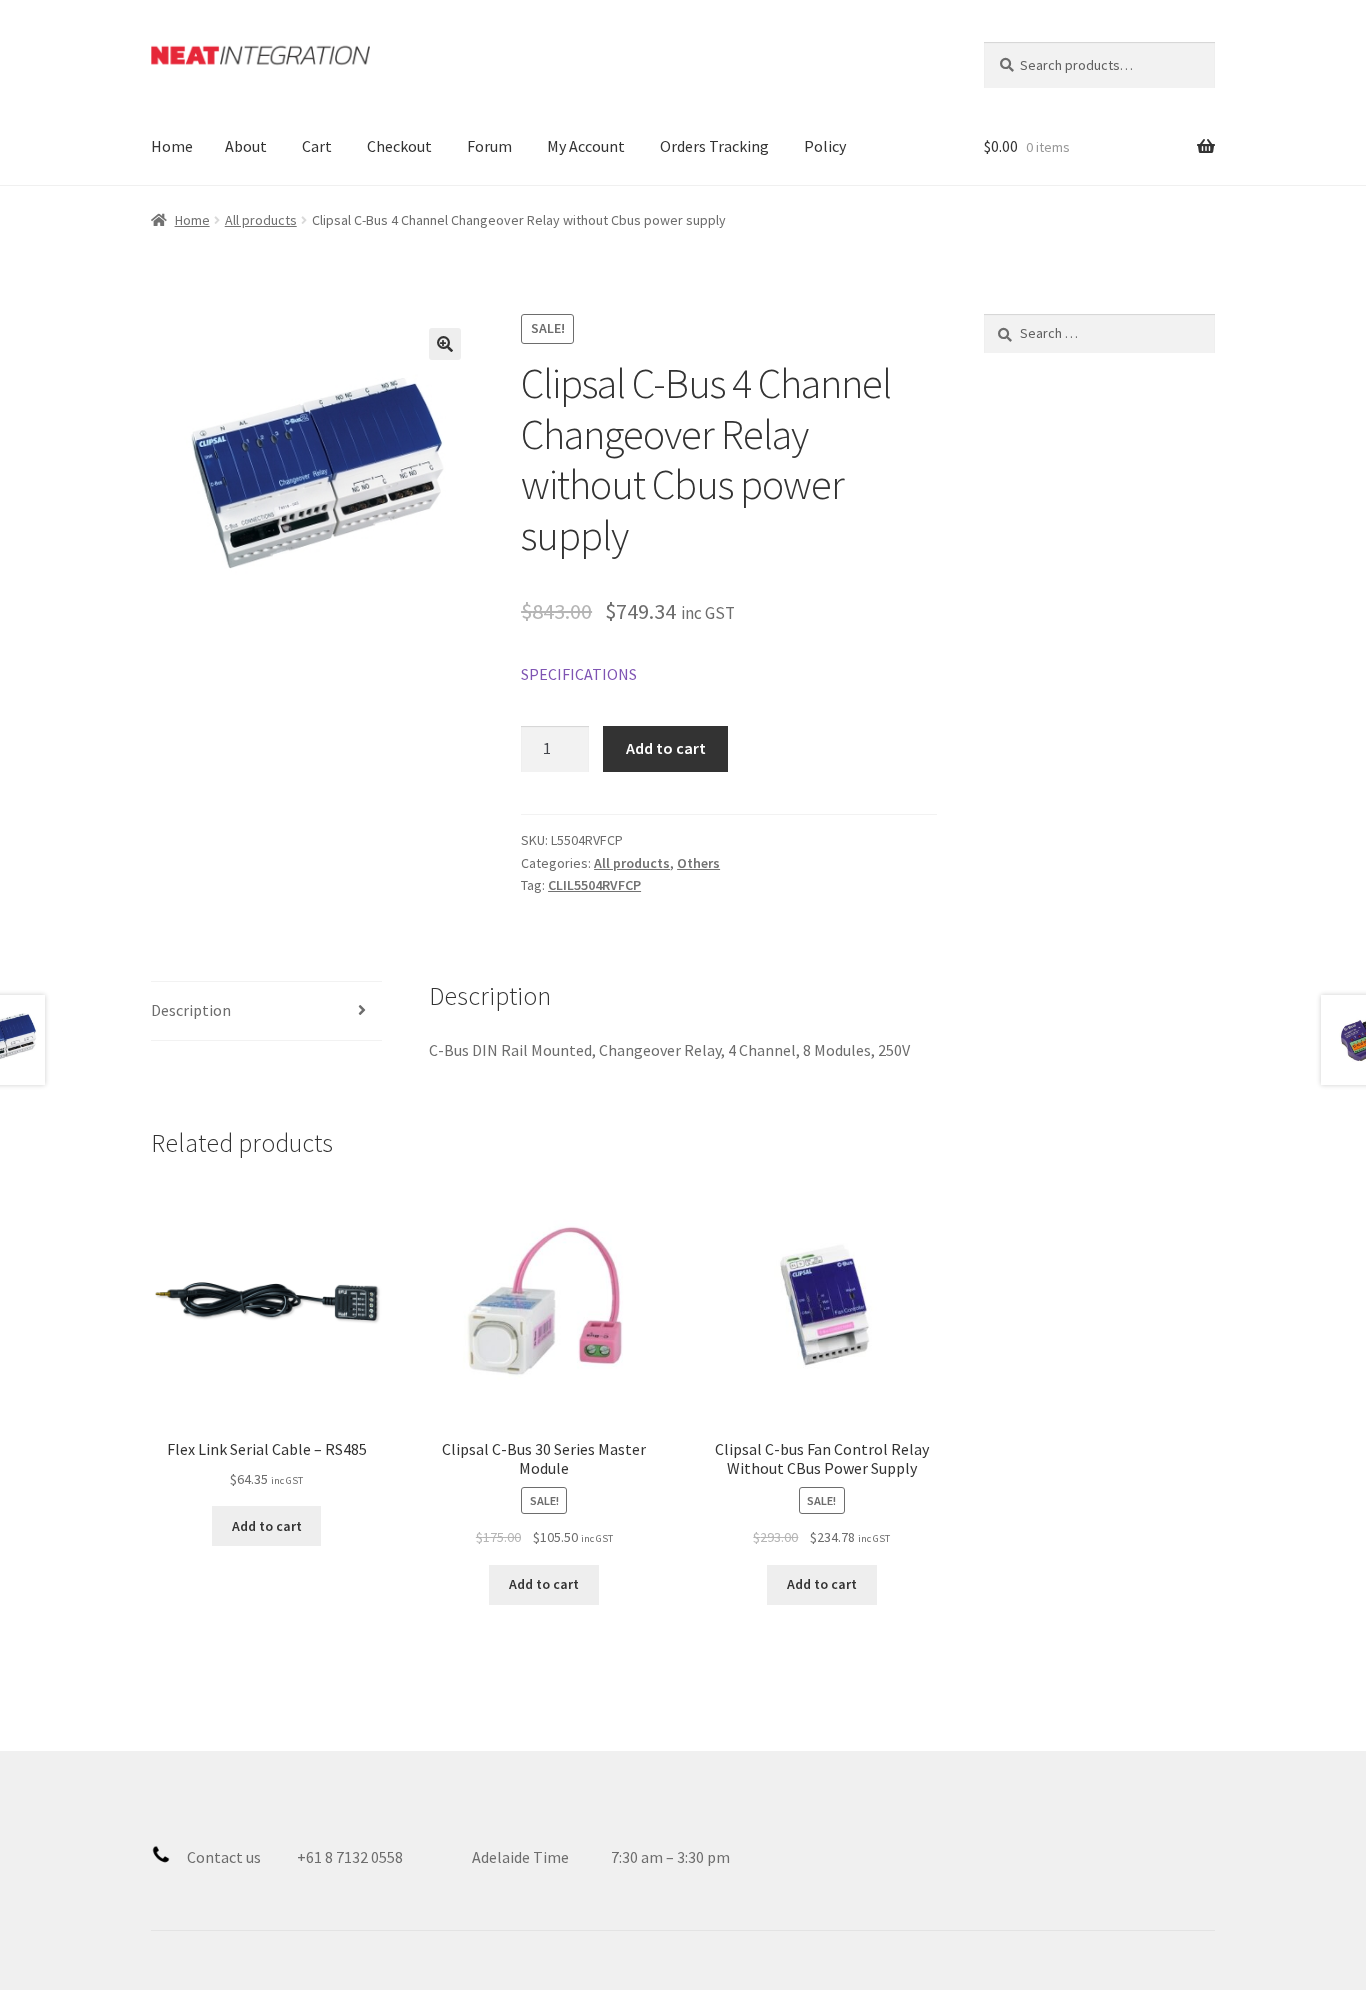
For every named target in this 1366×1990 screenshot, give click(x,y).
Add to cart (666, 748)
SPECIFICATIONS (579, 674)
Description (191, 1010)
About (246, 146)
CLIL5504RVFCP (594, 885)
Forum (489, 146)
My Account (586, 146)
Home (172, 146)
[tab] (266, 1011)
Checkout (399, 146)
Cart (317, 146)
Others (698, 863)
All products (261, 220)
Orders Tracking (714, 146)
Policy (825, 146)
